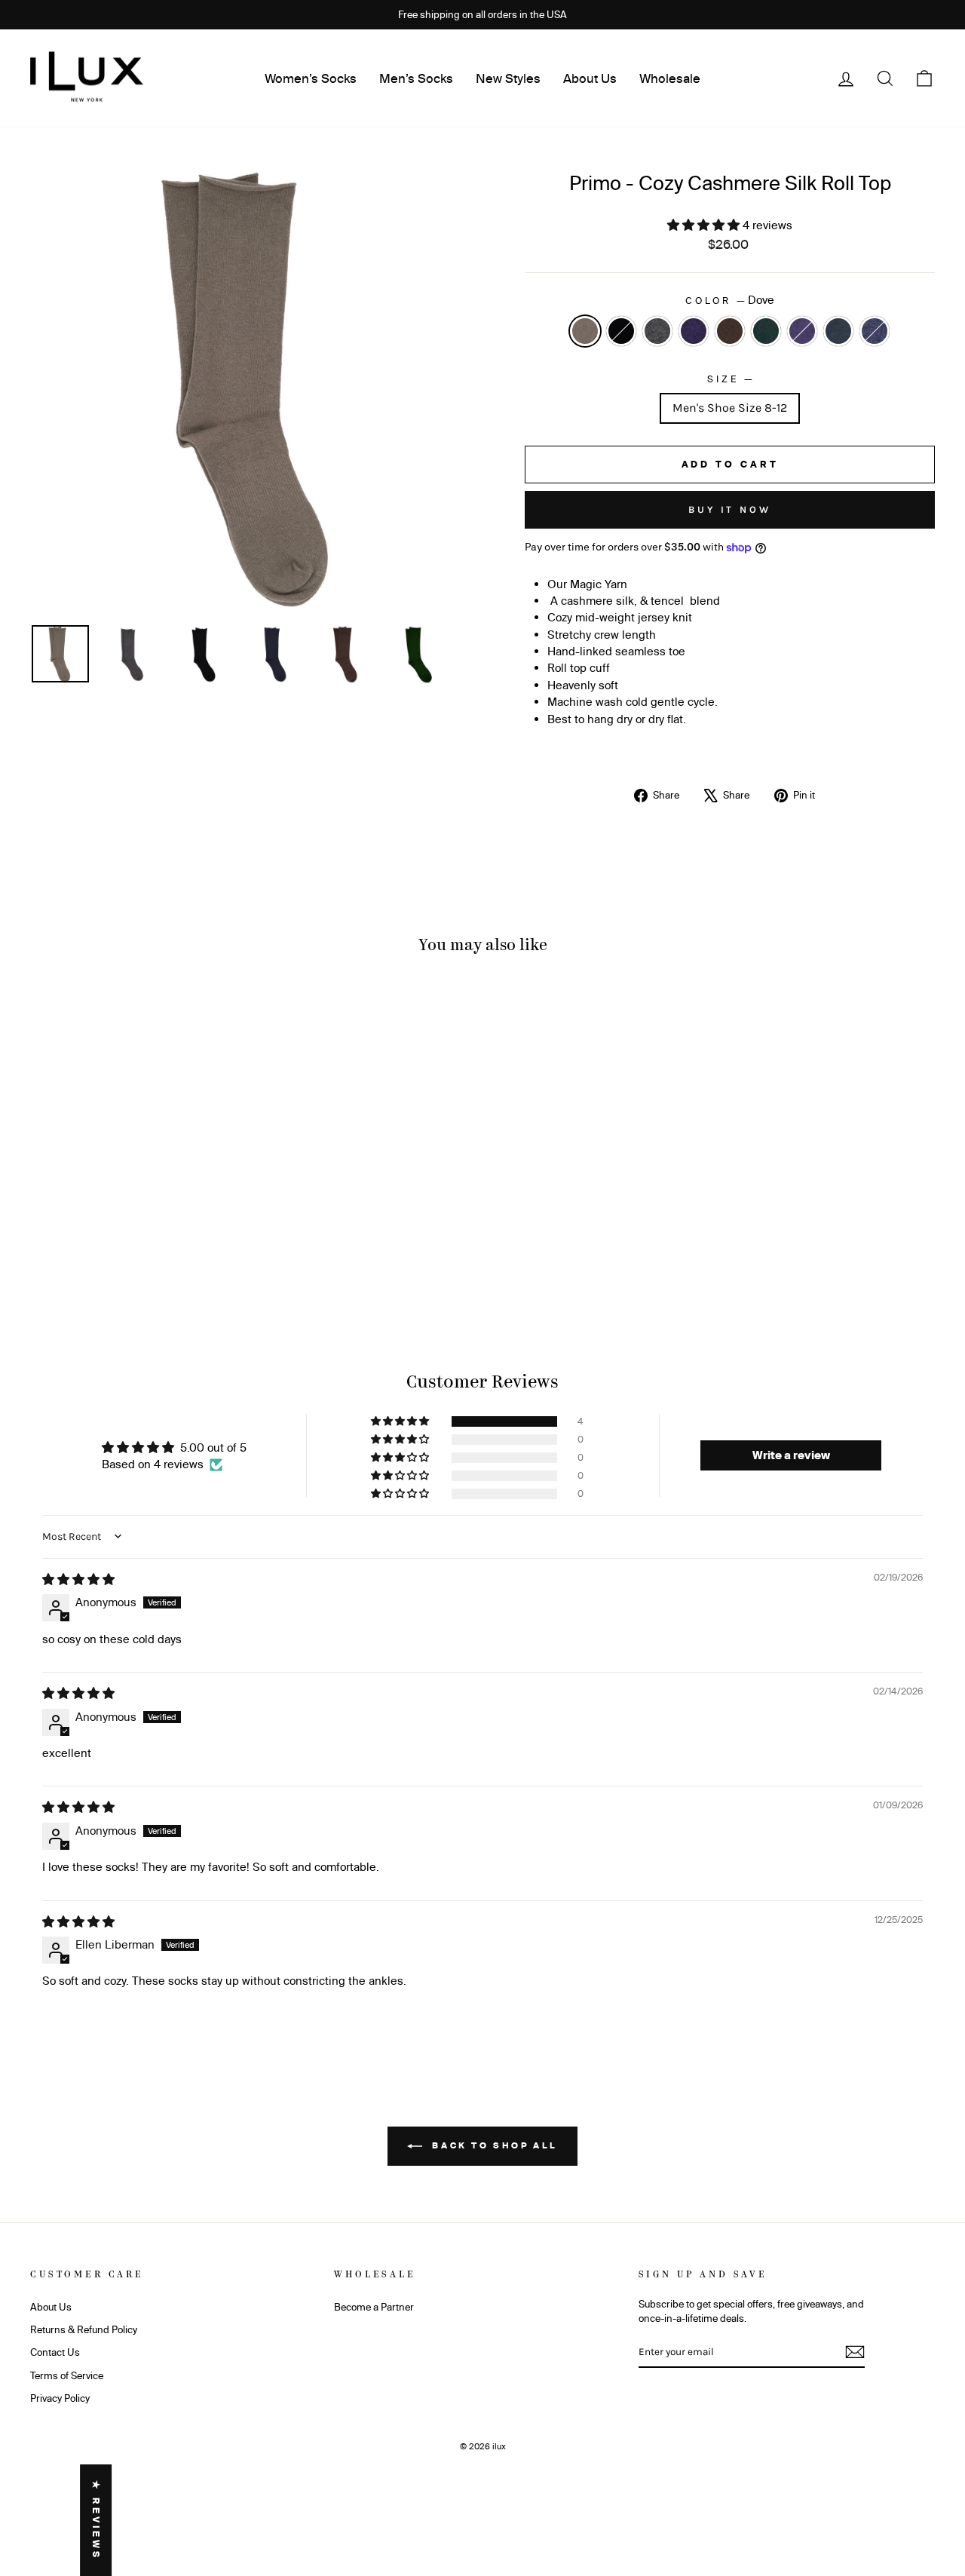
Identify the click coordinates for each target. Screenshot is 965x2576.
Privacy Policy (60, 2398)
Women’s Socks (311, 78)
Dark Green (766, 331)
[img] (78, 1579)
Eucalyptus (838, 331)
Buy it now (730, 509)
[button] (705, 225)
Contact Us (55, 2352)
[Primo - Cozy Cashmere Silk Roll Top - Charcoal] (96, 1263)
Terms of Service (67, 2375)
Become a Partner (374, 2307)
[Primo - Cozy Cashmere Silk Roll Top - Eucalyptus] (198, 1263)
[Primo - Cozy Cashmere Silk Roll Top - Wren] (137, 1263)
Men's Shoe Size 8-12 (730, 408)
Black (621, 331)
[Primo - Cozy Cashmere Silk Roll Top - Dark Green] (157, 1263)
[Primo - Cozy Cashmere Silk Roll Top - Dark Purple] (178, 1263)
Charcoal (657, 331)
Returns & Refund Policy (84, 2329)
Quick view (137, 1192)
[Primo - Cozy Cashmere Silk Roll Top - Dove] (55, 1263)
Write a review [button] (791, 1455)
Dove (585, 331)
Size (729, 378)
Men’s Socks (416, 78)
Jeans (875, 331)
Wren (730, 331)
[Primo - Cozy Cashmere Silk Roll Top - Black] (76, 1263)
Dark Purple (802, 331)
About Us (590, 78)
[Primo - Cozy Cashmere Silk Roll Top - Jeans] (218, 1263)
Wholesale (670, 78)
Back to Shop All (493, 2145)
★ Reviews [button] (96, 2520)
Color (729, 300)
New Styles (508, 78)
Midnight (694, 331)
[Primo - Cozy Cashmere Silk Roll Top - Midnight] (116, 1263)
